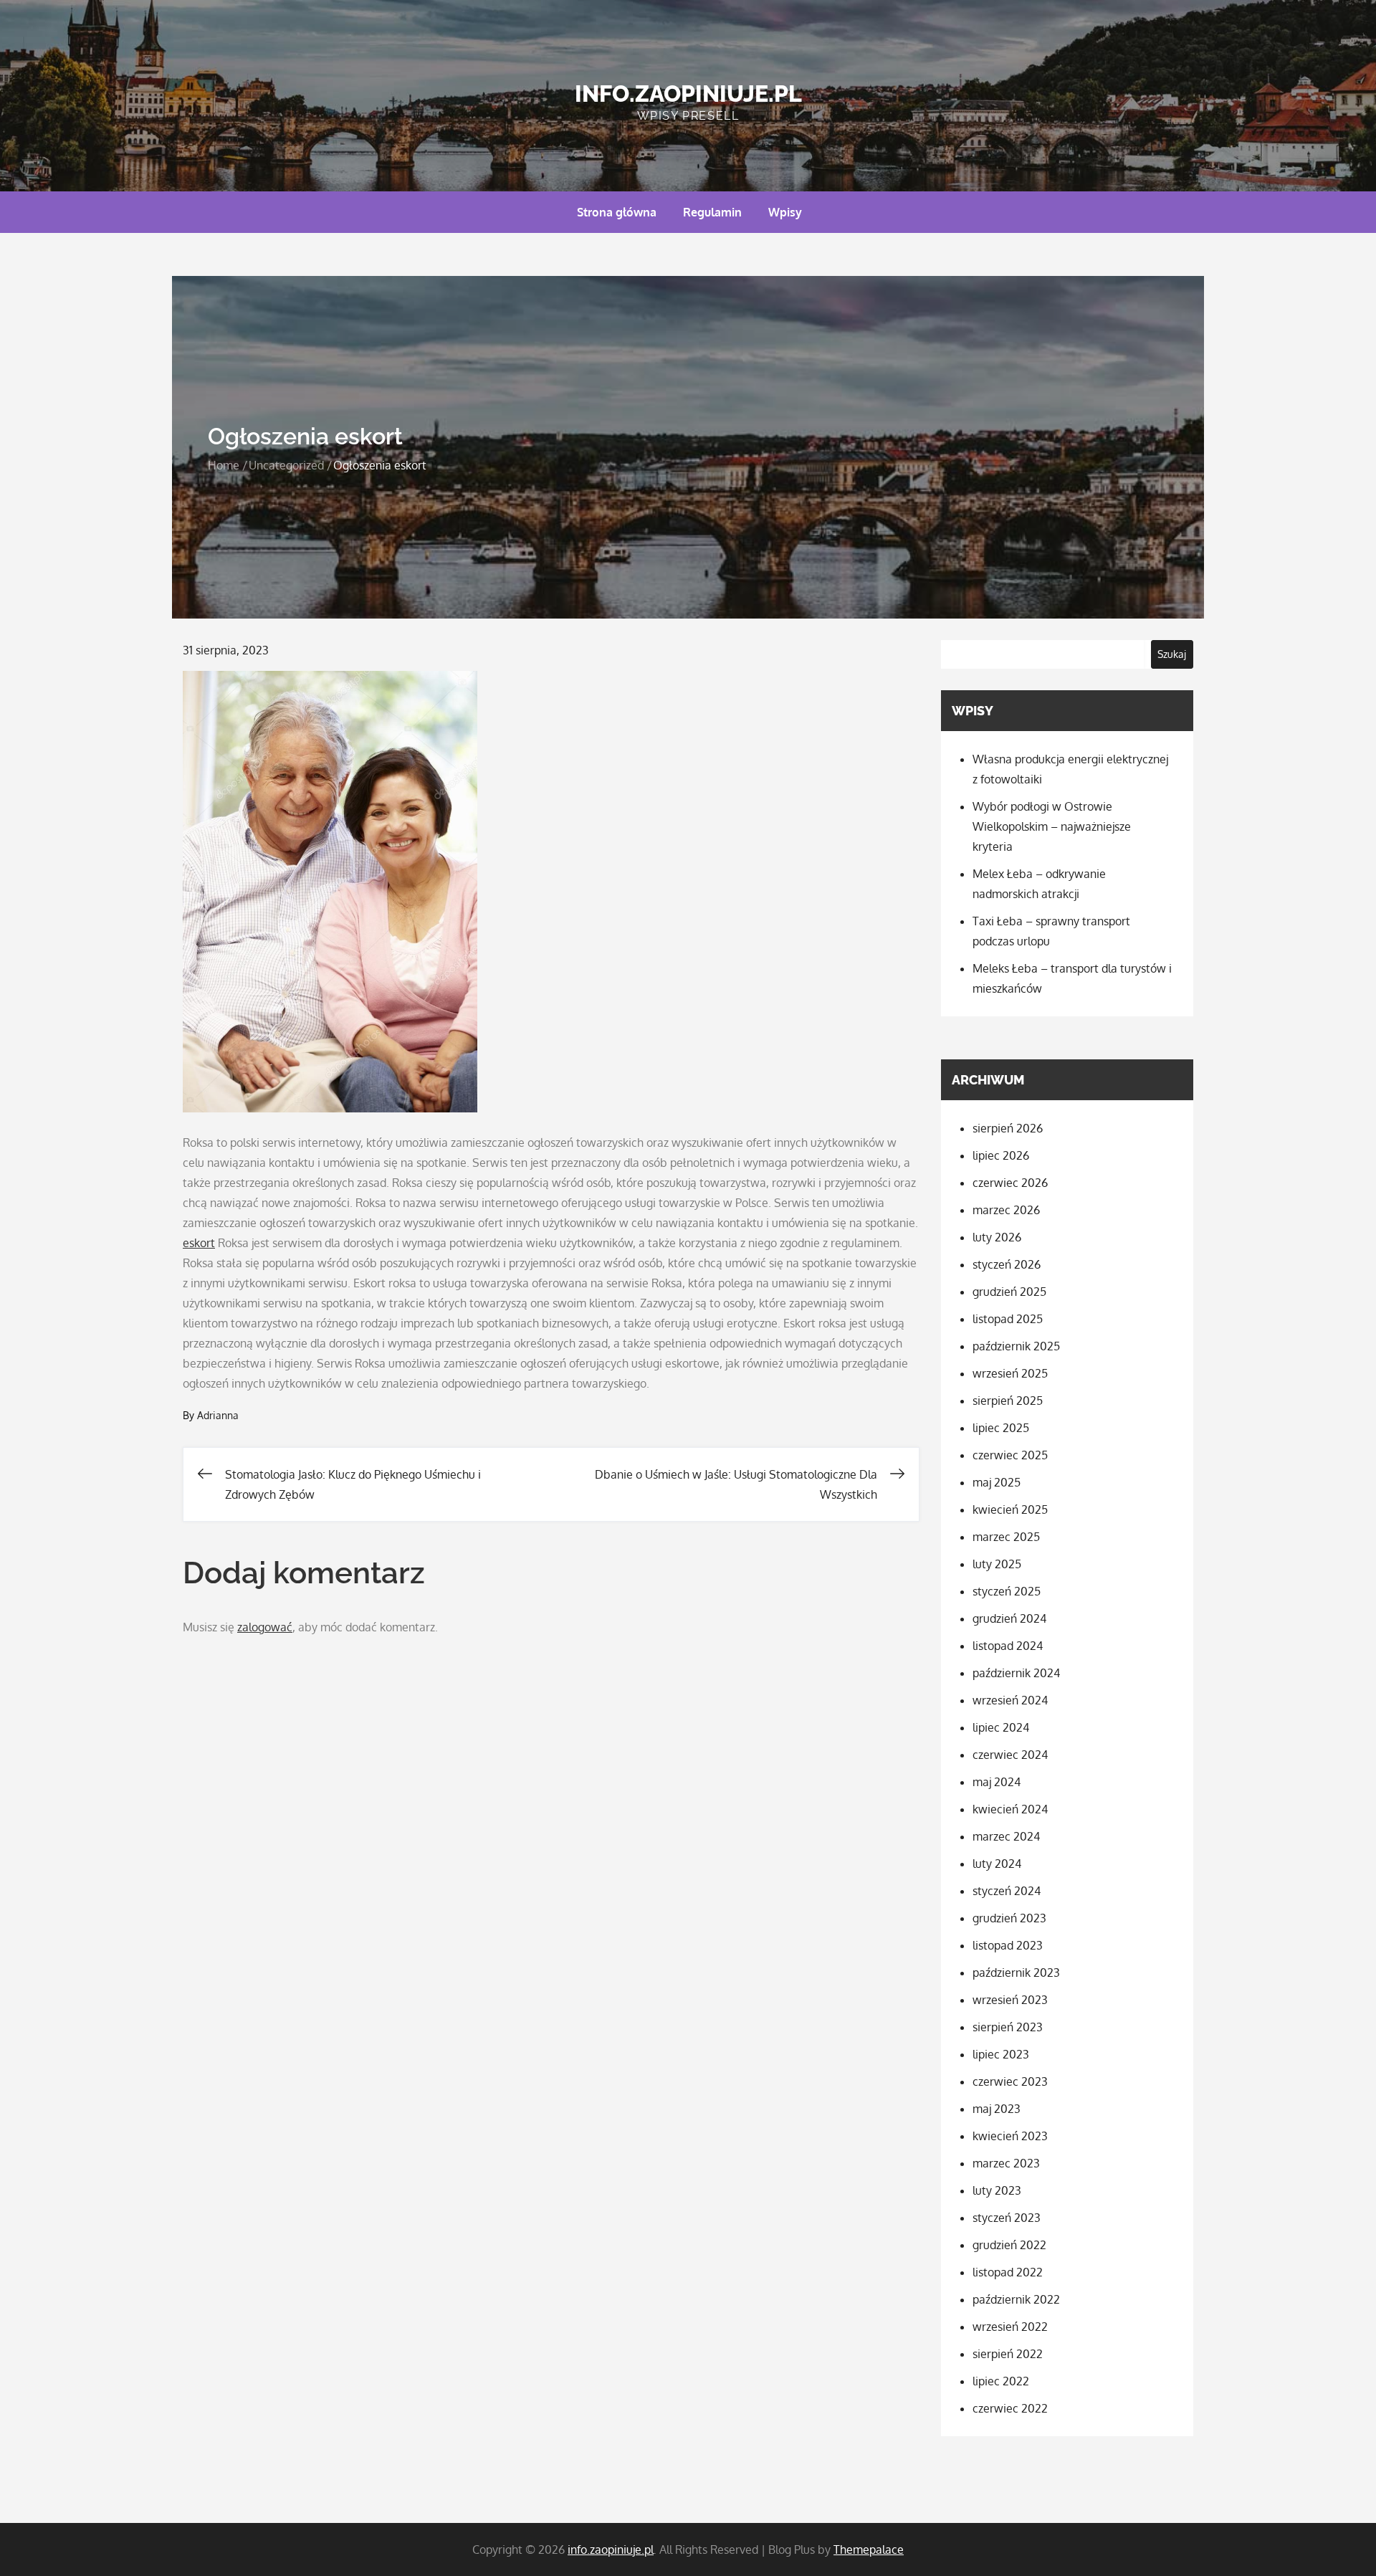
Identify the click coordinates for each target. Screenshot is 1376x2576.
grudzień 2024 (1009, 1618)
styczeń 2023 (1007, 2218)
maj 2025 (997, 1482)
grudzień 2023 (1009, 1918)
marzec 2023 (1006, 2163)
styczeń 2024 (1007, 1891)
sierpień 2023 (1008, 2027)
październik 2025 (1016, 1346)
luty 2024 (997, 1864)
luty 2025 (997, 1564)
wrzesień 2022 (1010, 2327)
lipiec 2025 (1001, 1428)
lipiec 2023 (1001, 2054)
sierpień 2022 (1008, 2354)
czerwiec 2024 (1010, 1755)
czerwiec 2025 (1010, 1455)
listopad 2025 (1008, 1319)
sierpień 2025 (1008, 1401)
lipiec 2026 (1001, 1155)
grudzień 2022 (1009, 2245)
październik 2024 (1016, 1673)
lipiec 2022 (1001, 2381)
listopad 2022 (1008, 2272)
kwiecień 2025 (1010, 1509)
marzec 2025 (1006, 1537)
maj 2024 (997, 1782)
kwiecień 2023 (1010, 2136)
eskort (199, 1243)
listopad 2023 (1008, 1945)
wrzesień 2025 (1010, 1373)
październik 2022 (1016, 2299)
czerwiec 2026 (1010, 1183)
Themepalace (869, 2549)
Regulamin (712, 212)
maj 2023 (997, 2109)
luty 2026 (997, 1237)
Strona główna (617, 212)
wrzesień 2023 (1010, 2000)
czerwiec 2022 (1010, 2408)
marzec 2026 (1006, 1210)
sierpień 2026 (1008, 1128)
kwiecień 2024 (1010, 1809)
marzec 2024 (1006, 1836)
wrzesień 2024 (1010, 1700)
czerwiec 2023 (1010, 2081)
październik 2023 (1016, 1972)
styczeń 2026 (1007, 1264)
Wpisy (785, 212)
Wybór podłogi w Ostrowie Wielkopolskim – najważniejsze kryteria (1052, 826)
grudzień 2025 (1009, 1292)
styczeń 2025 (1007, 1591)
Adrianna (218, 1415)
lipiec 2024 (1001, 1727)
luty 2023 (997, 2190)
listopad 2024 (1008, 1646)
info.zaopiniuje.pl (688, 94)
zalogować (265, 1627)
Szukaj (1172, 654)
